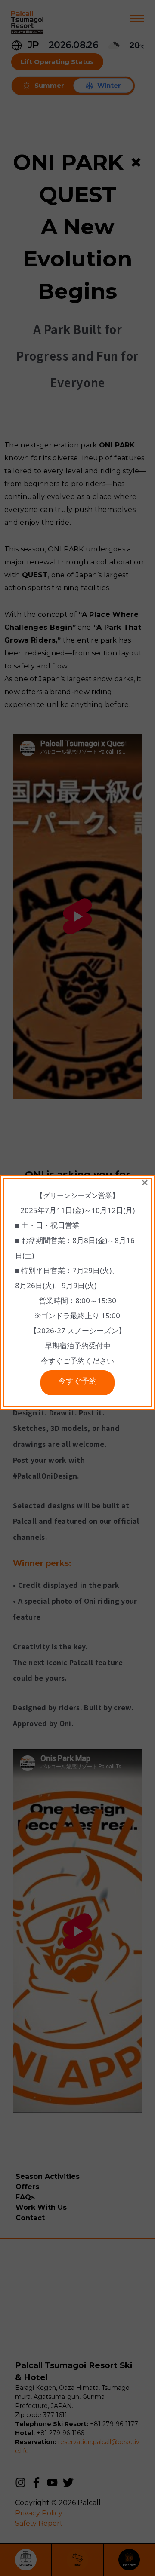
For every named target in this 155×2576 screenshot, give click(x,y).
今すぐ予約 (77, 1383)
